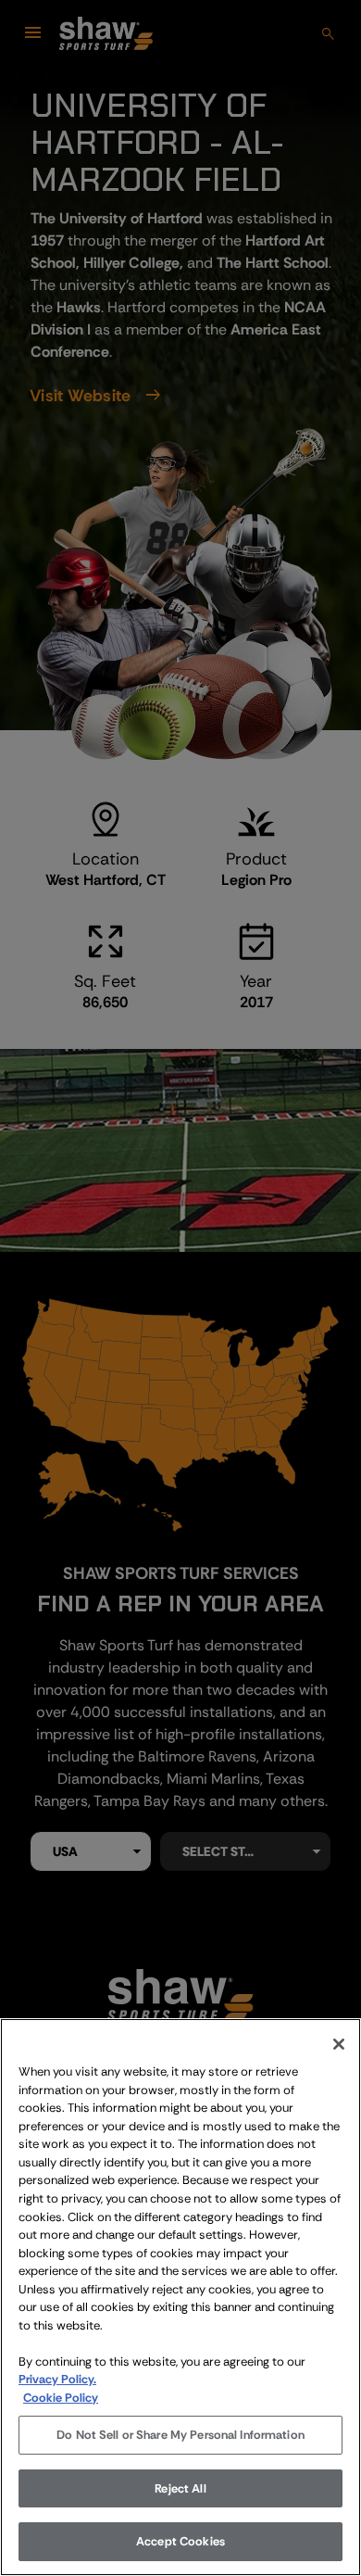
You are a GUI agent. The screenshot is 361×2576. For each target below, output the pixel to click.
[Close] (339, 2044)
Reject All (180, 2488)
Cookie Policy (61, 2398)
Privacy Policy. (57, 2379)
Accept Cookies (180, 2541)
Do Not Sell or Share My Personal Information (180, 2435)
